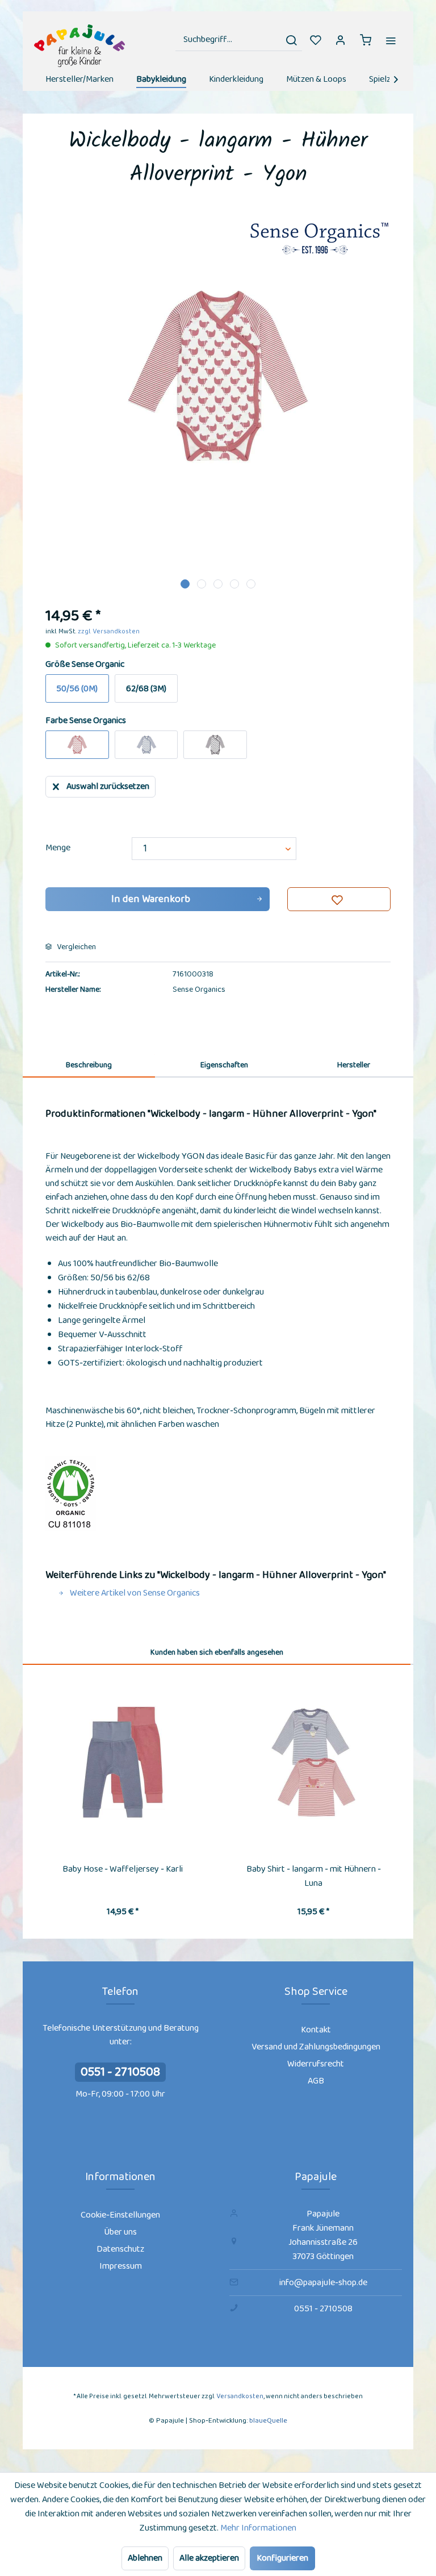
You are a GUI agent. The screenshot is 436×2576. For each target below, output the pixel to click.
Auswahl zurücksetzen (108, 786)
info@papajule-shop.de (323, 2283)
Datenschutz (120, 2249)
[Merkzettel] (316, 40)
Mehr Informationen (258, 2528)
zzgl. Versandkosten (109, 631)
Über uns (120, 2232)
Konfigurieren (282, 2558)
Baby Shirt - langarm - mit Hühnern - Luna (314, 1876)
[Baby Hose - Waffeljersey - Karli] (123, 1763)
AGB (316, 2081)
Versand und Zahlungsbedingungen (316, 2047)
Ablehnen (145, 2558)
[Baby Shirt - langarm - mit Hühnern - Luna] (313, 1763)
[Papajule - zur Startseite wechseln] (79, 46)
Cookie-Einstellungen (120, 2215)
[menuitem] (239, 40)
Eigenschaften (224, 1065)
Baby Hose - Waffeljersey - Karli (123, 1869)
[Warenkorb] (366, 40)
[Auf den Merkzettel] (339, 899)
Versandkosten (240, 2396)
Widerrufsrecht (316, 2064)
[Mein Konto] (341, 40)
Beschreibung (89, 1065)
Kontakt (316, 2030)
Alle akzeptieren (209, 2558)
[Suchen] (291, 40)
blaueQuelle (268, 2421)
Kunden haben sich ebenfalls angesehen (217, 1652)
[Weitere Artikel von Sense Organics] (319, 240)
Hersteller (354, 1065)
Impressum (121, 2266)
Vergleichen (76, 947)
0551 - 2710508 (120, 2072)
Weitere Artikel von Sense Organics (134, 1593)
